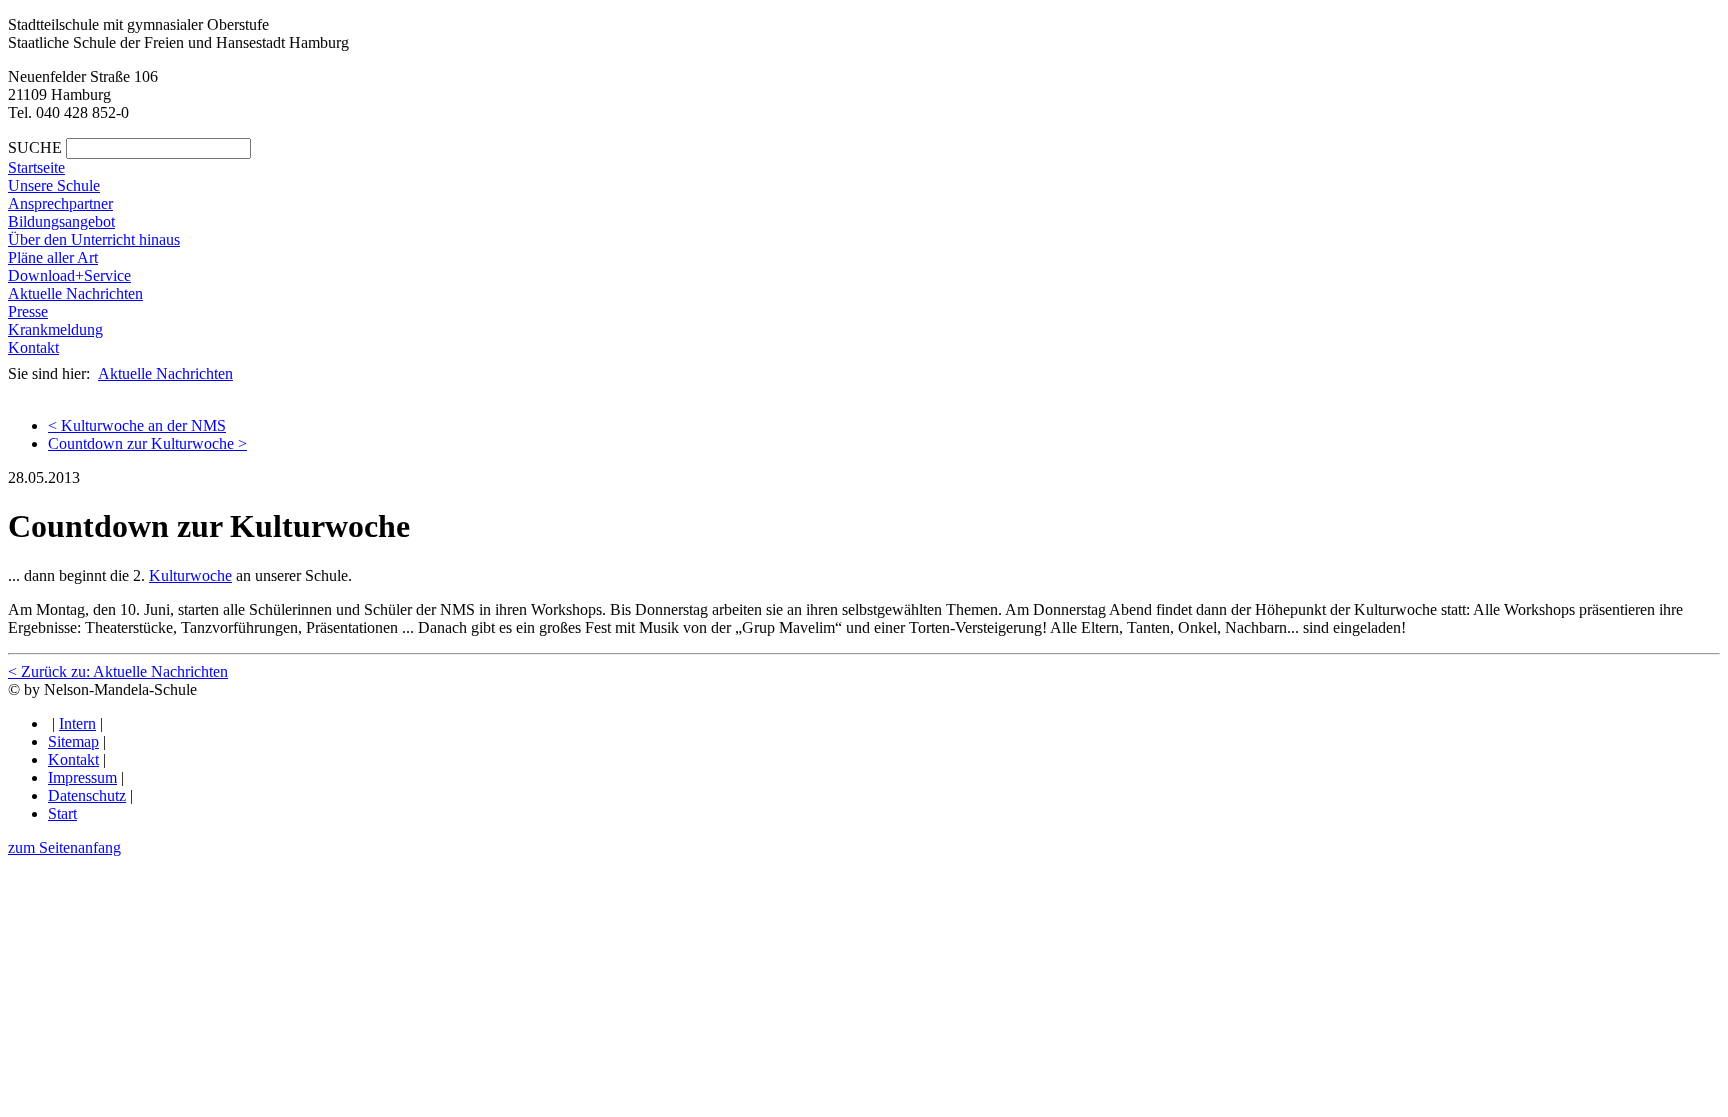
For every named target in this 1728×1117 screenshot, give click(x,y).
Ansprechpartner (60, 203)
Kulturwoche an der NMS (137, 425)
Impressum (82, 777)
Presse (28, 311)
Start (62, 813)
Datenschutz (87, 795)
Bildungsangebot (61, 221)
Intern (77, 723)
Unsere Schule (54, 185)
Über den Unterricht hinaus (94, 239)
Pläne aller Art (53, 257)
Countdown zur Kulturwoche (147, 443)
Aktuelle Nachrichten (75, 293)
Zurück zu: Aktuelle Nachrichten (118, 671)
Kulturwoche (190, 575)
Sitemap (73, 741)
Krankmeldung (55, 329)
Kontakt (33, 347)
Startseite (36, 167)
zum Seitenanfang (64, 847)
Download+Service (69, 275)
